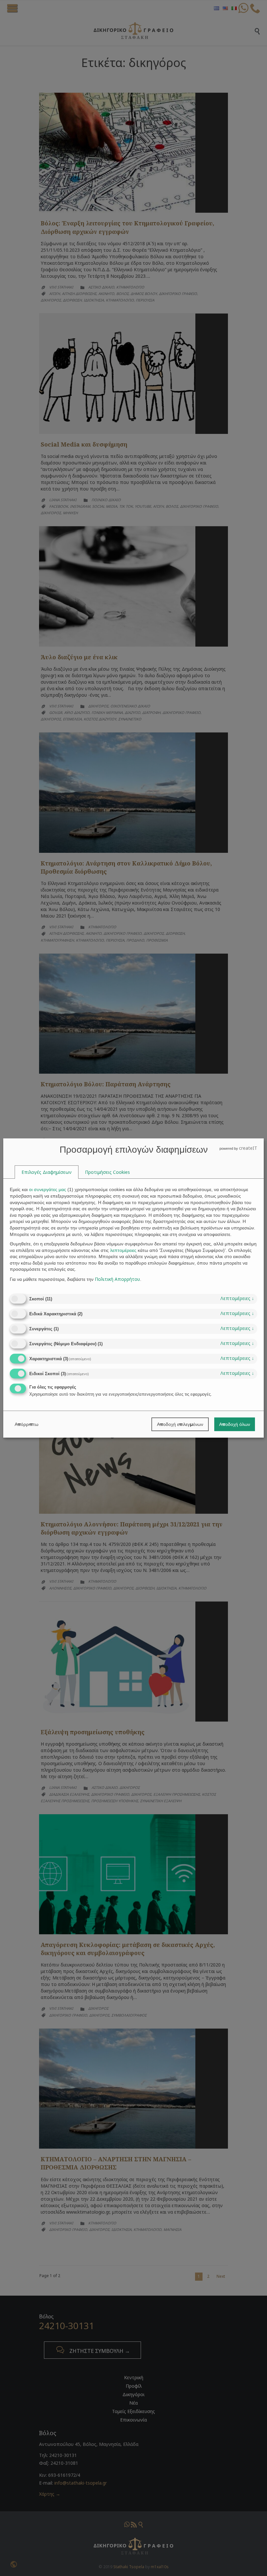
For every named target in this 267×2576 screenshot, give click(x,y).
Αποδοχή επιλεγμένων (180, 1424)
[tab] (47, 1172)
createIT (248, 1148)
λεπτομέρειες (237, 1298)
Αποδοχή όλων (235, 1424)
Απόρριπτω (27, 1424)
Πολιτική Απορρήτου (117, 1279)
